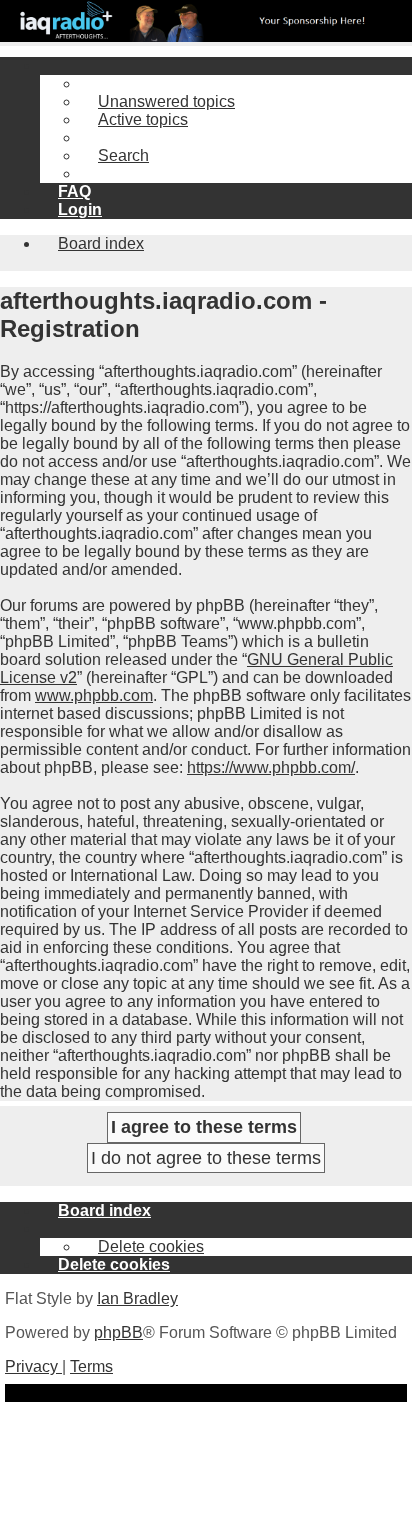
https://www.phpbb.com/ (271, 767)
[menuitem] (157, 101)
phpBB (118, 1332)
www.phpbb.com (94, 695)
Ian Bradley (137, 1298)
